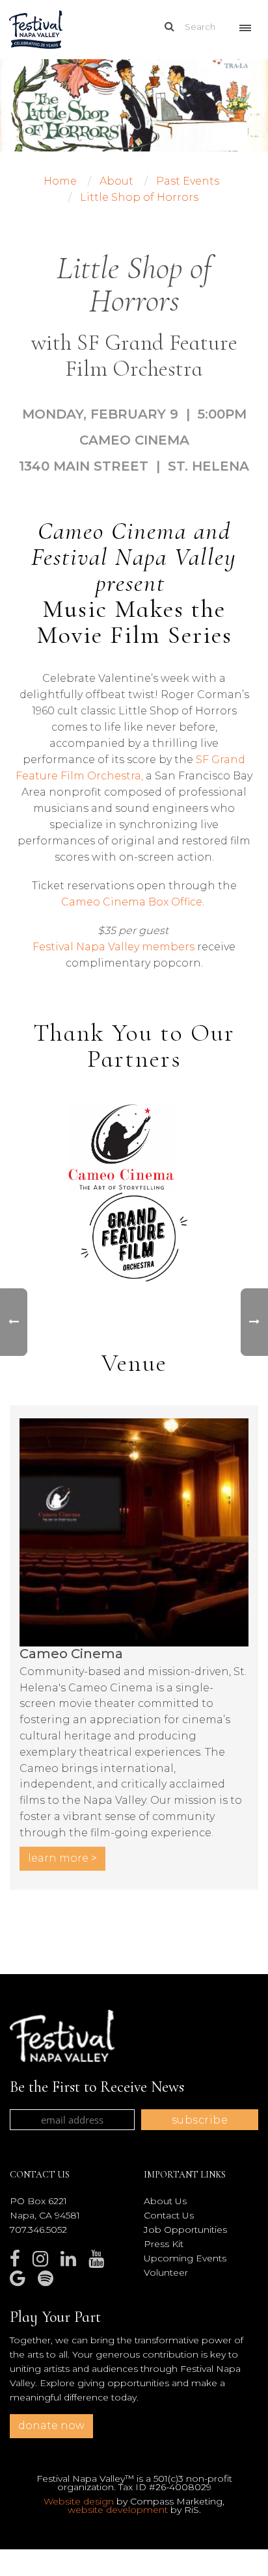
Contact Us (169, 2215)
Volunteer (166, 2272)
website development (118, 2510)
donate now (51, 2426)
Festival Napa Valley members (114, 947)
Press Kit (164, 2244)
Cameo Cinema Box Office (132, 902)
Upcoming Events (185, 2258)
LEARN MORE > (62, 1858)
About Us (165, 2201)
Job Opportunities (185, 2230)
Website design (79, 2501)
